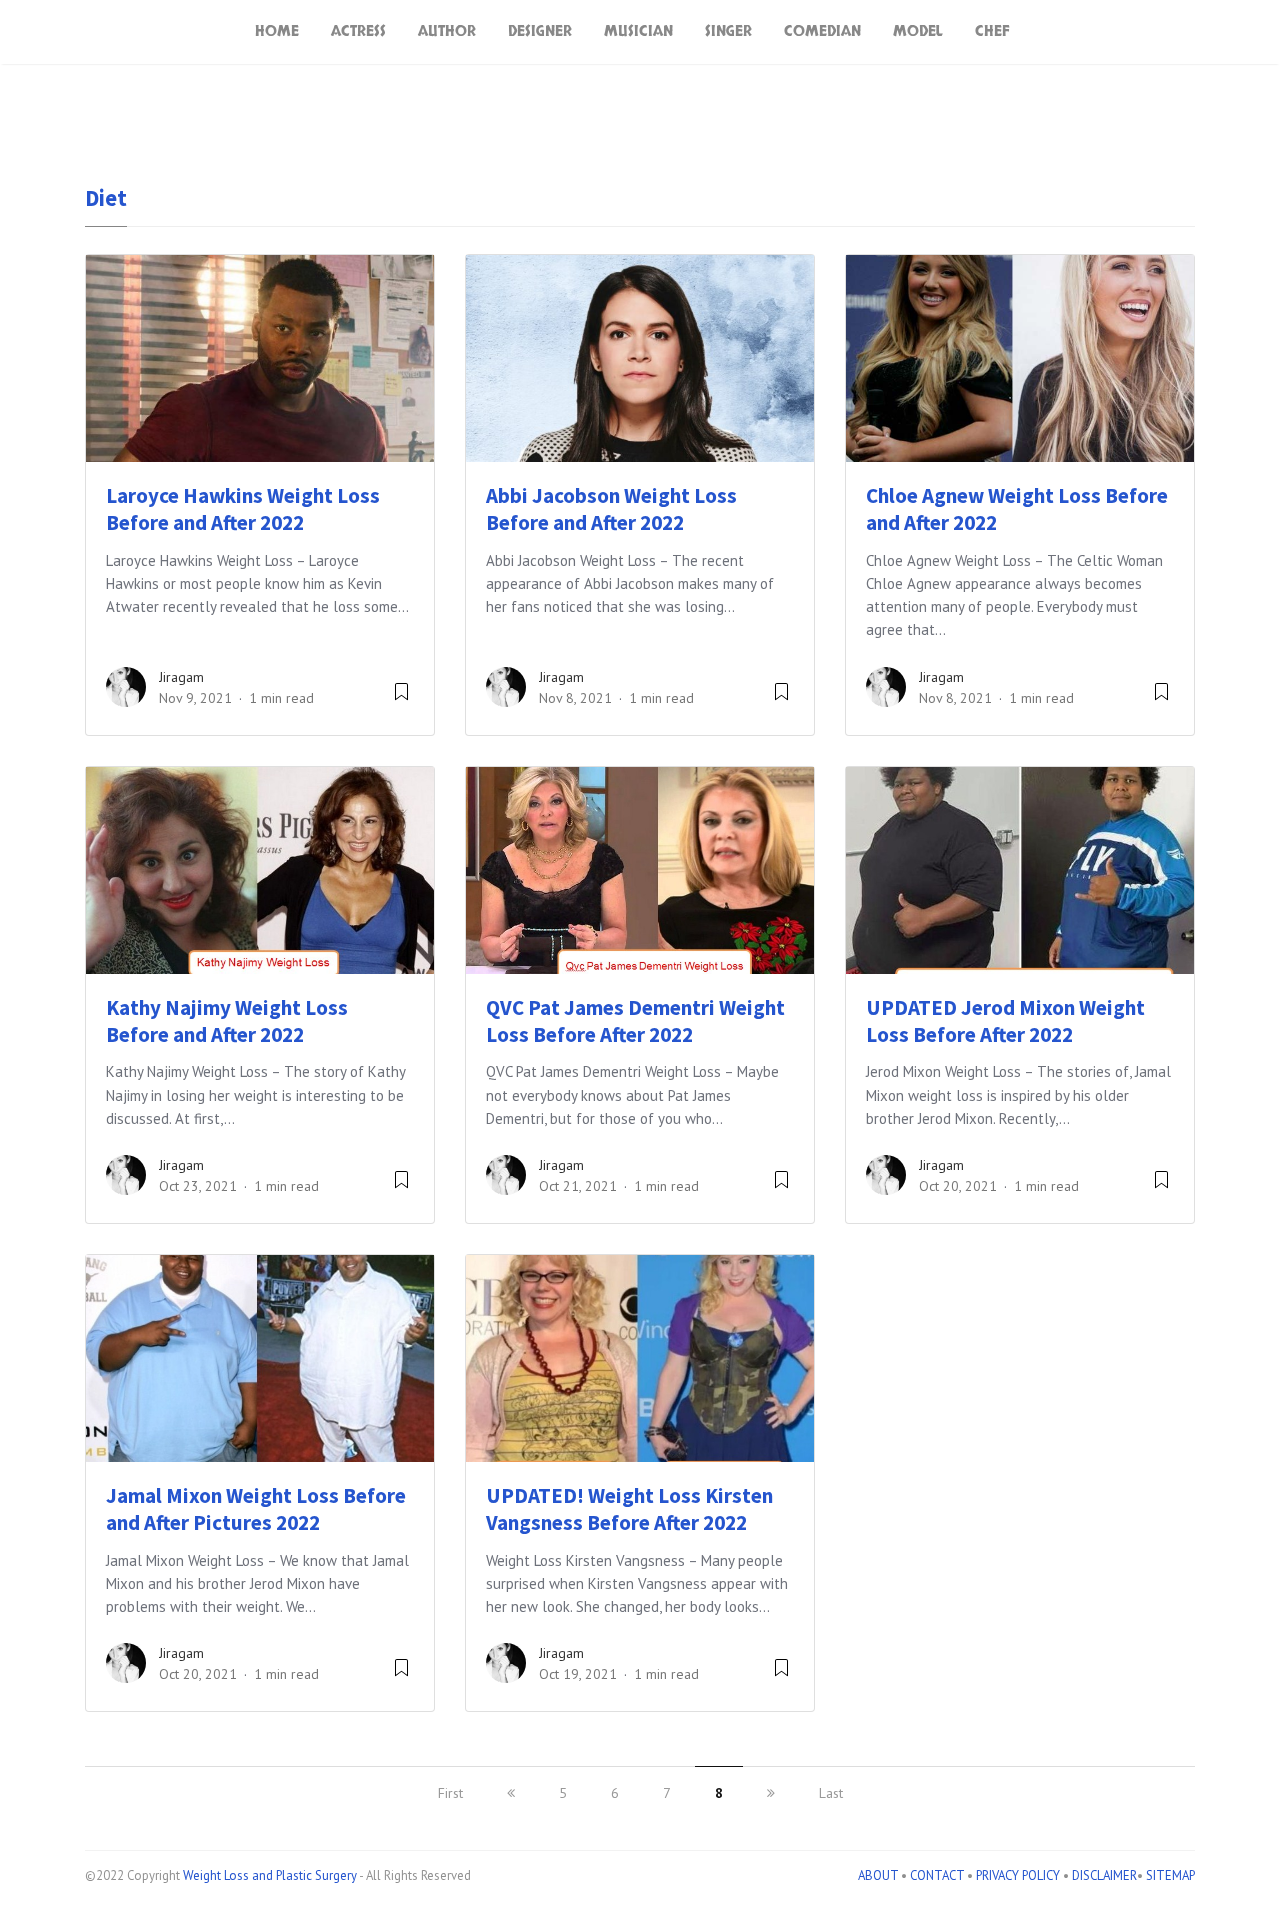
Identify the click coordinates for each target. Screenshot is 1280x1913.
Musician (638, 31)
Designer (540, 31)
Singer (728, 31)
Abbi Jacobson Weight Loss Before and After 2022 (611, 509)
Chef (992, 31)
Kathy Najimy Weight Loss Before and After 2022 (227, 1021)
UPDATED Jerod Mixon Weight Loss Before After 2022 (1005, 1021)
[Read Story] (401, 699)
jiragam (181, 677)
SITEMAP (1170, 1875)
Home (277, 31)
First (450, 1793)
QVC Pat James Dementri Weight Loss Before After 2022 (635, 1021)
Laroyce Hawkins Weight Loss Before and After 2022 (243, 509)
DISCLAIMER (1104, 1875)
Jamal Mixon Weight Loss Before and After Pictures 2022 (256, 1509)
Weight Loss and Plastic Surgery (270, 1875)
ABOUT (878, 1875)
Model (918, 31)
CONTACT (937, 1875)
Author (447, 31)
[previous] (511, 1793)
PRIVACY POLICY (1018, 1875)
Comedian (822, 31)
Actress (358, 31)
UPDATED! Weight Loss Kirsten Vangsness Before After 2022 (629, 1509)
